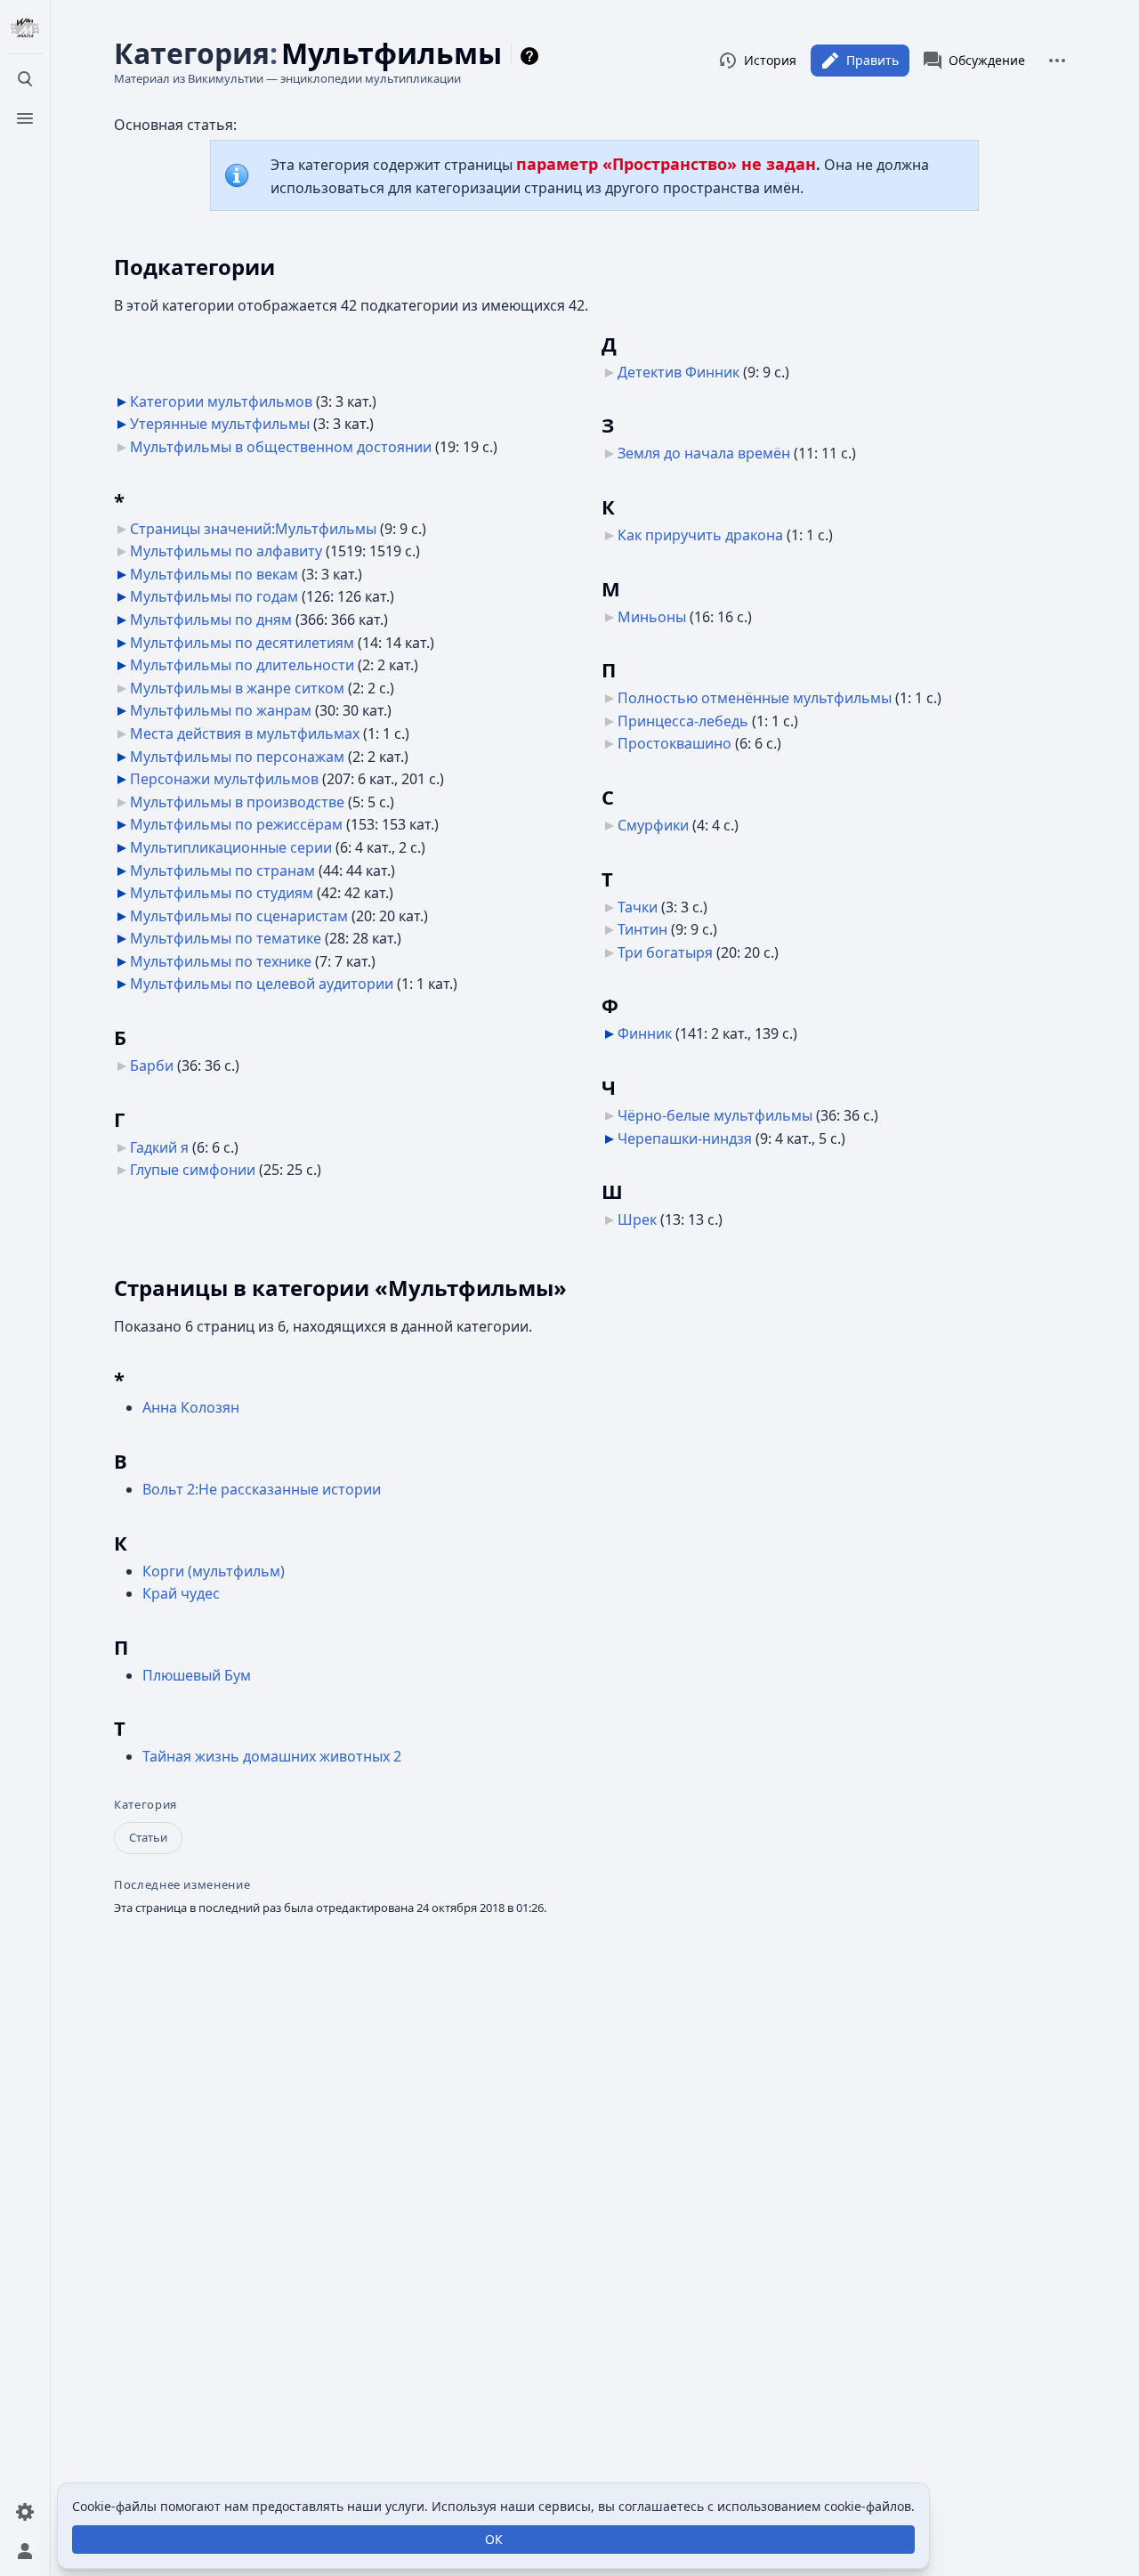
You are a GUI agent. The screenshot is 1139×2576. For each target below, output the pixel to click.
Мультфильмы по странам (222, 871)
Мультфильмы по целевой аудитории (262, 984)
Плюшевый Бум (197, 1675)
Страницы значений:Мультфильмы (253, 529)
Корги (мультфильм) (214, 1571)
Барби (152, 1065)
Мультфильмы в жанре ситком (237, 688)
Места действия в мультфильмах (245, 733)
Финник (645, 1033)
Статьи (148, 1837)
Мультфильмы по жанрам (221, 710)
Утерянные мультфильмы (220, 424)
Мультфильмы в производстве (237, 802)
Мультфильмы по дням (211, 620)
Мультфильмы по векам (214, 574)
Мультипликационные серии (231, 847)
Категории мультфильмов (221, 401)
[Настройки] (25, 2512)
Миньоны (652, 617)
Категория (145, 1805)
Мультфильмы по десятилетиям (242, 643)
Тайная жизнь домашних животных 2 (272, 1756)
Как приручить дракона (700, 535)
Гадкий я (159, 1147)
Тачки (638, 907)
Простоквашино (675, 743)
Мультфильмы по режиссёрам (236, 824)
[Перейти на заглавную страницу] (25, 28)
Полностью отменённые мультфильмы (755, 698)
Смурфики (653, 825)
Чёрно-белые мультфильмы (715, 1115)
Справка (532, 56)
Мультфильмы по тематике (226, 938)
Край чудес (181, 1593)
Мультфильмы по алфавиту (226, 551)
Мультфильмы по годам (214, 596)
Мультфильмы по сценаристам (239, 916)
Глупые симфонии (193, 1170)
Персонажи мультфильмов (224, 779)
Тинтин (642, 929)
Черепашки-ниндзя (685, 1138)
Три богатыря (665, 952)
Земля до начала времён (704, 453)
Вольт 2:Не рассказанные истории (262, 1489)
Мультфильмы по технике (221, 961)
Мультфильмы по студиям (222, 893)
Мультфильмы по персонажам (237, 757)
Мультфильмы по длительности (242, 665)
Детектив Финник (679, 372)
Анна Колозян (191, 1407)
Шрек (637, 1219)
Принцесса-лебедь (683, 721)
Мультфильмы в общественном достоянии (281, 447)
